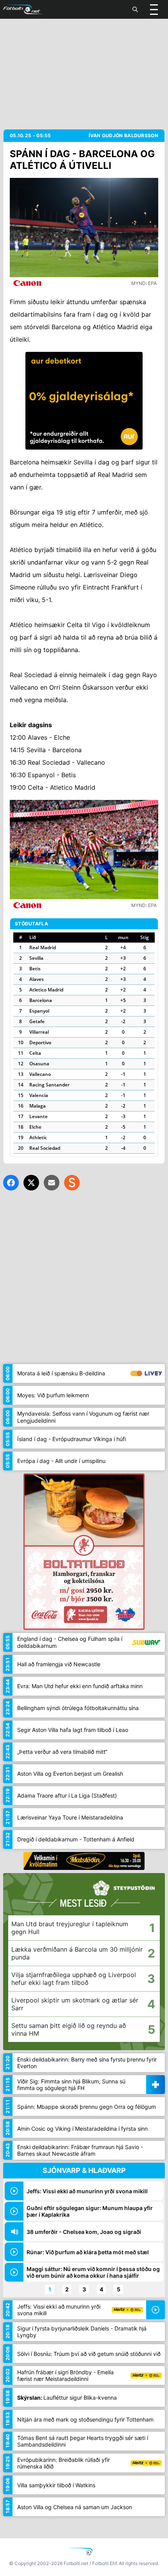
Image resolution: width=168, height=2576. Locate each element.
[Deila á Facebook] (11, 1183)
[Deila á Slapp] (72, 1183)
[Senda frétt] (52, 1183)
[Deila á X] (31, 1183)
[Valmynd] (154, 9)
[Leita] (135, 9)
